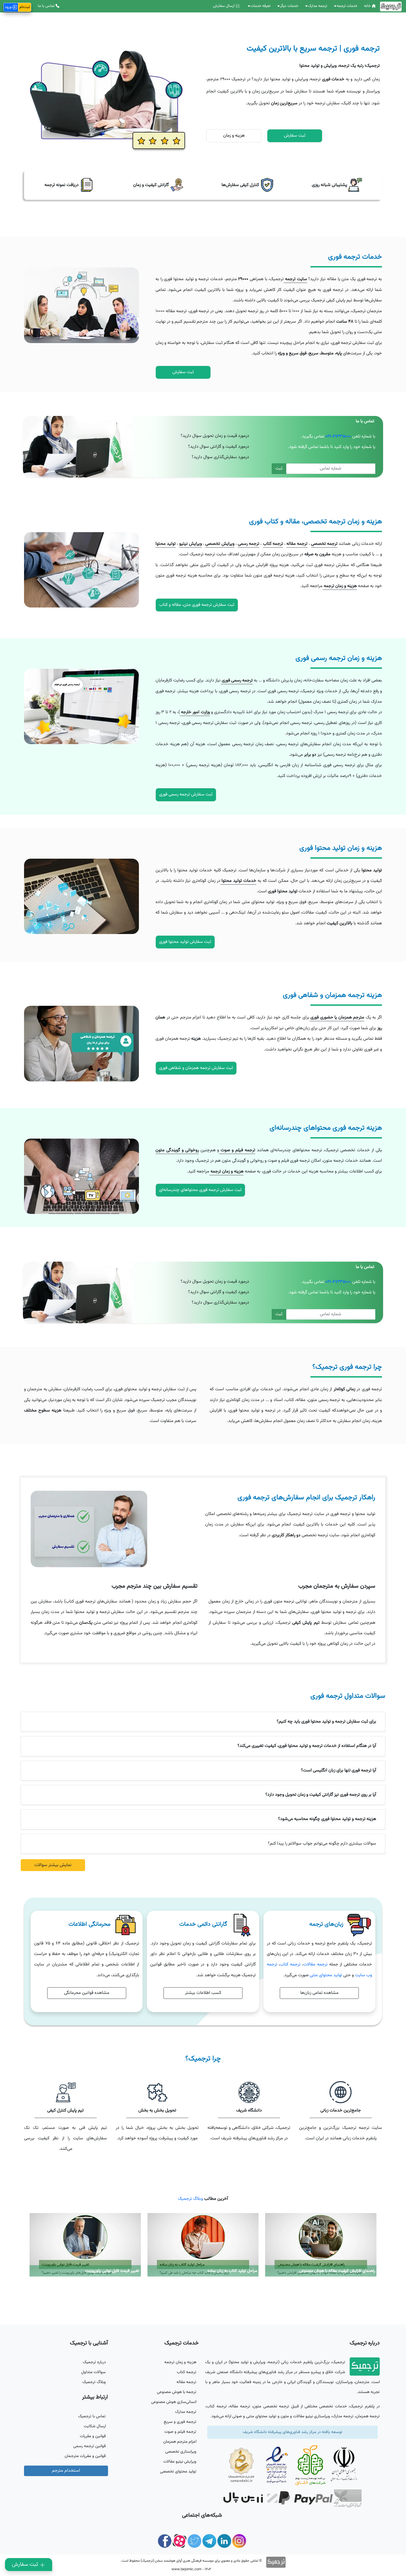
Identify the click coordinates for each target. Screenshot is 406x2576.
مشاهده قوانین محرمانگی (87, 1993)
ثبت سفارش (26, 2564)
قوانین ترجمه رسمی (89, 2446)
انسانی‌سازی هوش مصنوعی (174, 2402)
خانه (368, 6)
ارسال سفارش (224, 6)
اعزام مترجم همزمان (180, 2442)
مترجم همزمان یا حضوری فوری (337, 1018)
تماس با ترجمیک (92, 2416)
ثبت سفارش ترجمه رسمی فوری (186, 794)
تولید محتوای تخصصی (178, 2472)
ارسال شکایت (95, 2426)
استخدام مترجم (66, 2471)
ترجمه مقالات (315, 1965)
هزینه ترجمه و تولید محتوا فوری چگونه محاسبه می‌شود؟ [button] (327, 1819)
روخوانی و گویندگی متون (177, 1150)
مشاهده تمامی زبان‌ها (319, 1993)
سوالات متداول (93, 2372)
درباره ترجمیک (94, 2362)
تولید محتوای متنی (326, 1975)
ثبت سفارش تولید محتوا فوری (185, 942)
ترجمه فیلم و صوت (237, 1150)
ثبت (279, 469)
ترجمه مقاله (297, 544)
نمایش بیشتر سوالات (53, 1865)
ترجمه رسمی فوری (237, 681)
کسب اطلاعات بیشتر (203, 1993)
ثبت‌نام (25, 7)
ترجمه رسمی (249, 544)
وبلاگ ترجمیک (190, 2199)
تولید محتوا (166, 544)
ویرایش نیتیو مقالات (180, 2462)
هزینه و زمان (234, 136)
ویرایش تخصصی (220, 544)
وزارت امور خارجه (195, 712)
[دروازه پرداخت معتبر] (251, 2499)
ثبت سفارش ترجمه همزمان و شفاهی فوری (196, 1068)
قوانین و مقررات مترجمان (85, 2456)
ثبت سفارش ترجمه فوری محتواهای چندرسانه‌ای (200, 1190)
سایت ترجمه (295, 279)
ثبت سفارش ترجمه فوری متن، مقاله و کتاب (197, 605)
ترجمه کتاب (273, 544)
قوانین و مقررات (93, 2436)
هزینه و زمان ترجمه (340, 586)
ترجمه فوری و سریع (180, 2422)
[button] (203, 1722)
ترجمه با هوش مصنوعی (177, 2392)
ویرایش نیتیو (191, 544)
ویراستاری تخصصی (181, 2452)
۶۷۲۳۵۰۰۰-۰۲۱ (338, 437)
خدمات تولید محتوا (238, 881)
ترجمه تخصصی (324, 544)
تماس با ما (46, 6)
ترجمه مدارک (186, 2412)
